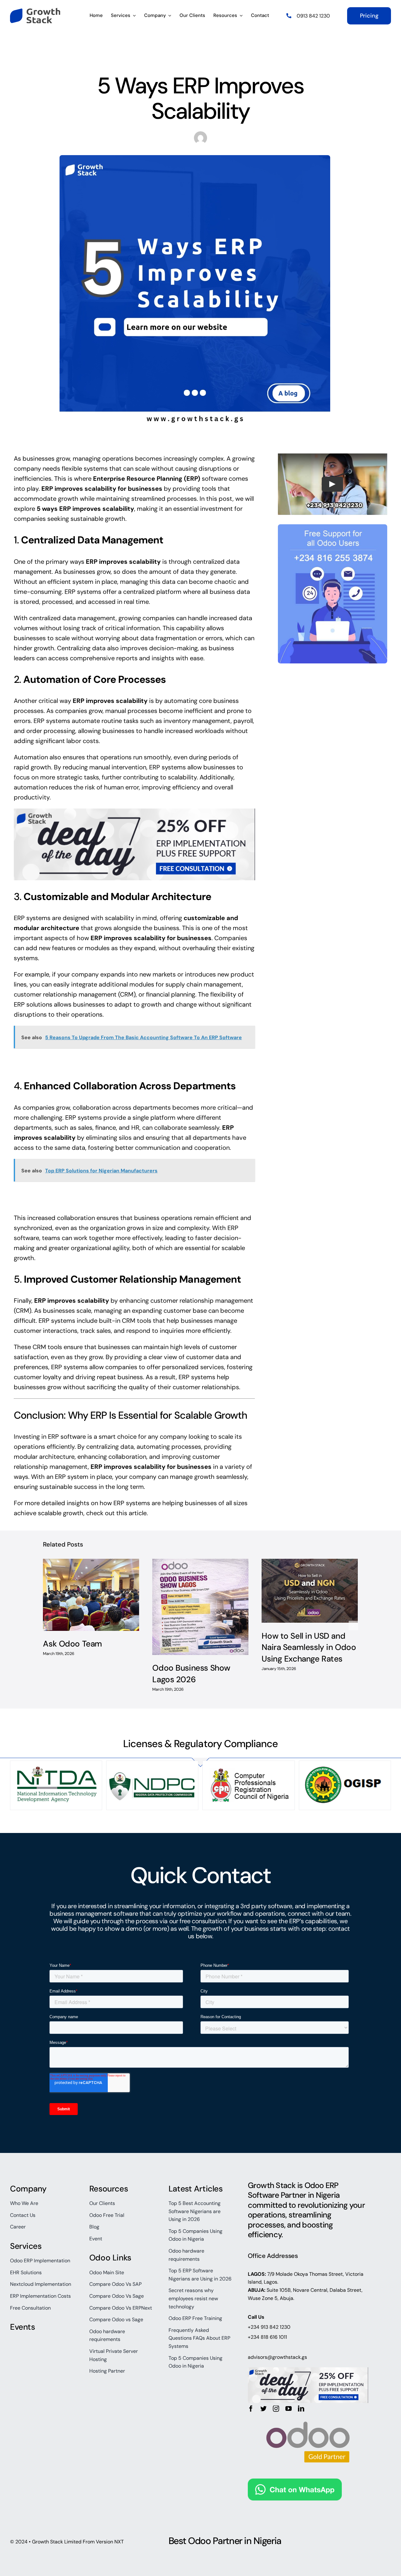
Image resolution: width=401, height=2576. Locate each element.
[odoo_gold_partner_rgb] (308, 2415)
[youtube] (289, 2409)
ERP (192, 479)
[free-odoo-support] (333, 527)
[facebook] (251, 2409)
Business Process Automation (208, 62)
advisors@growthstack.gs (277, 2357)
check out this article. (117, 1513)
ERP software (67, 1437)
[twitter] (263, 2409)
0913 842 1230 (313, 16)
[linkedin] (301, 2409)
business (222, 592)
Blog (164, 62)
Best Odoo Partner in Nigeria (225, 2541)
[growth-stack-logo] (35, 11)
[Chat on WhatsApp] (295, 2484)
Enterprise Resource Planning (138, 479)
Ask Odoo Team (73, 1644)
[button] (48, 1626)
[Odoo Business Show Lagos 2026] (200, 1607)
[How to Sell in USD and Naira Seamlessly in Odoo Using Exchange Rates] (310, 1591)
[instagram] (276, 2409)
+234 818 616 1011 (267, 2337)
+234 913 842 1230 (269, 2327)
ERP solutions (33, 1004)
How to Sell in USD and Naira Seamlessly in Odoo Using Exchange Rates (309, 1647)
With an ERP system (60, 1477)
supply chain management (204, 984)
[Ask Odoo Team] (91, 1595)
